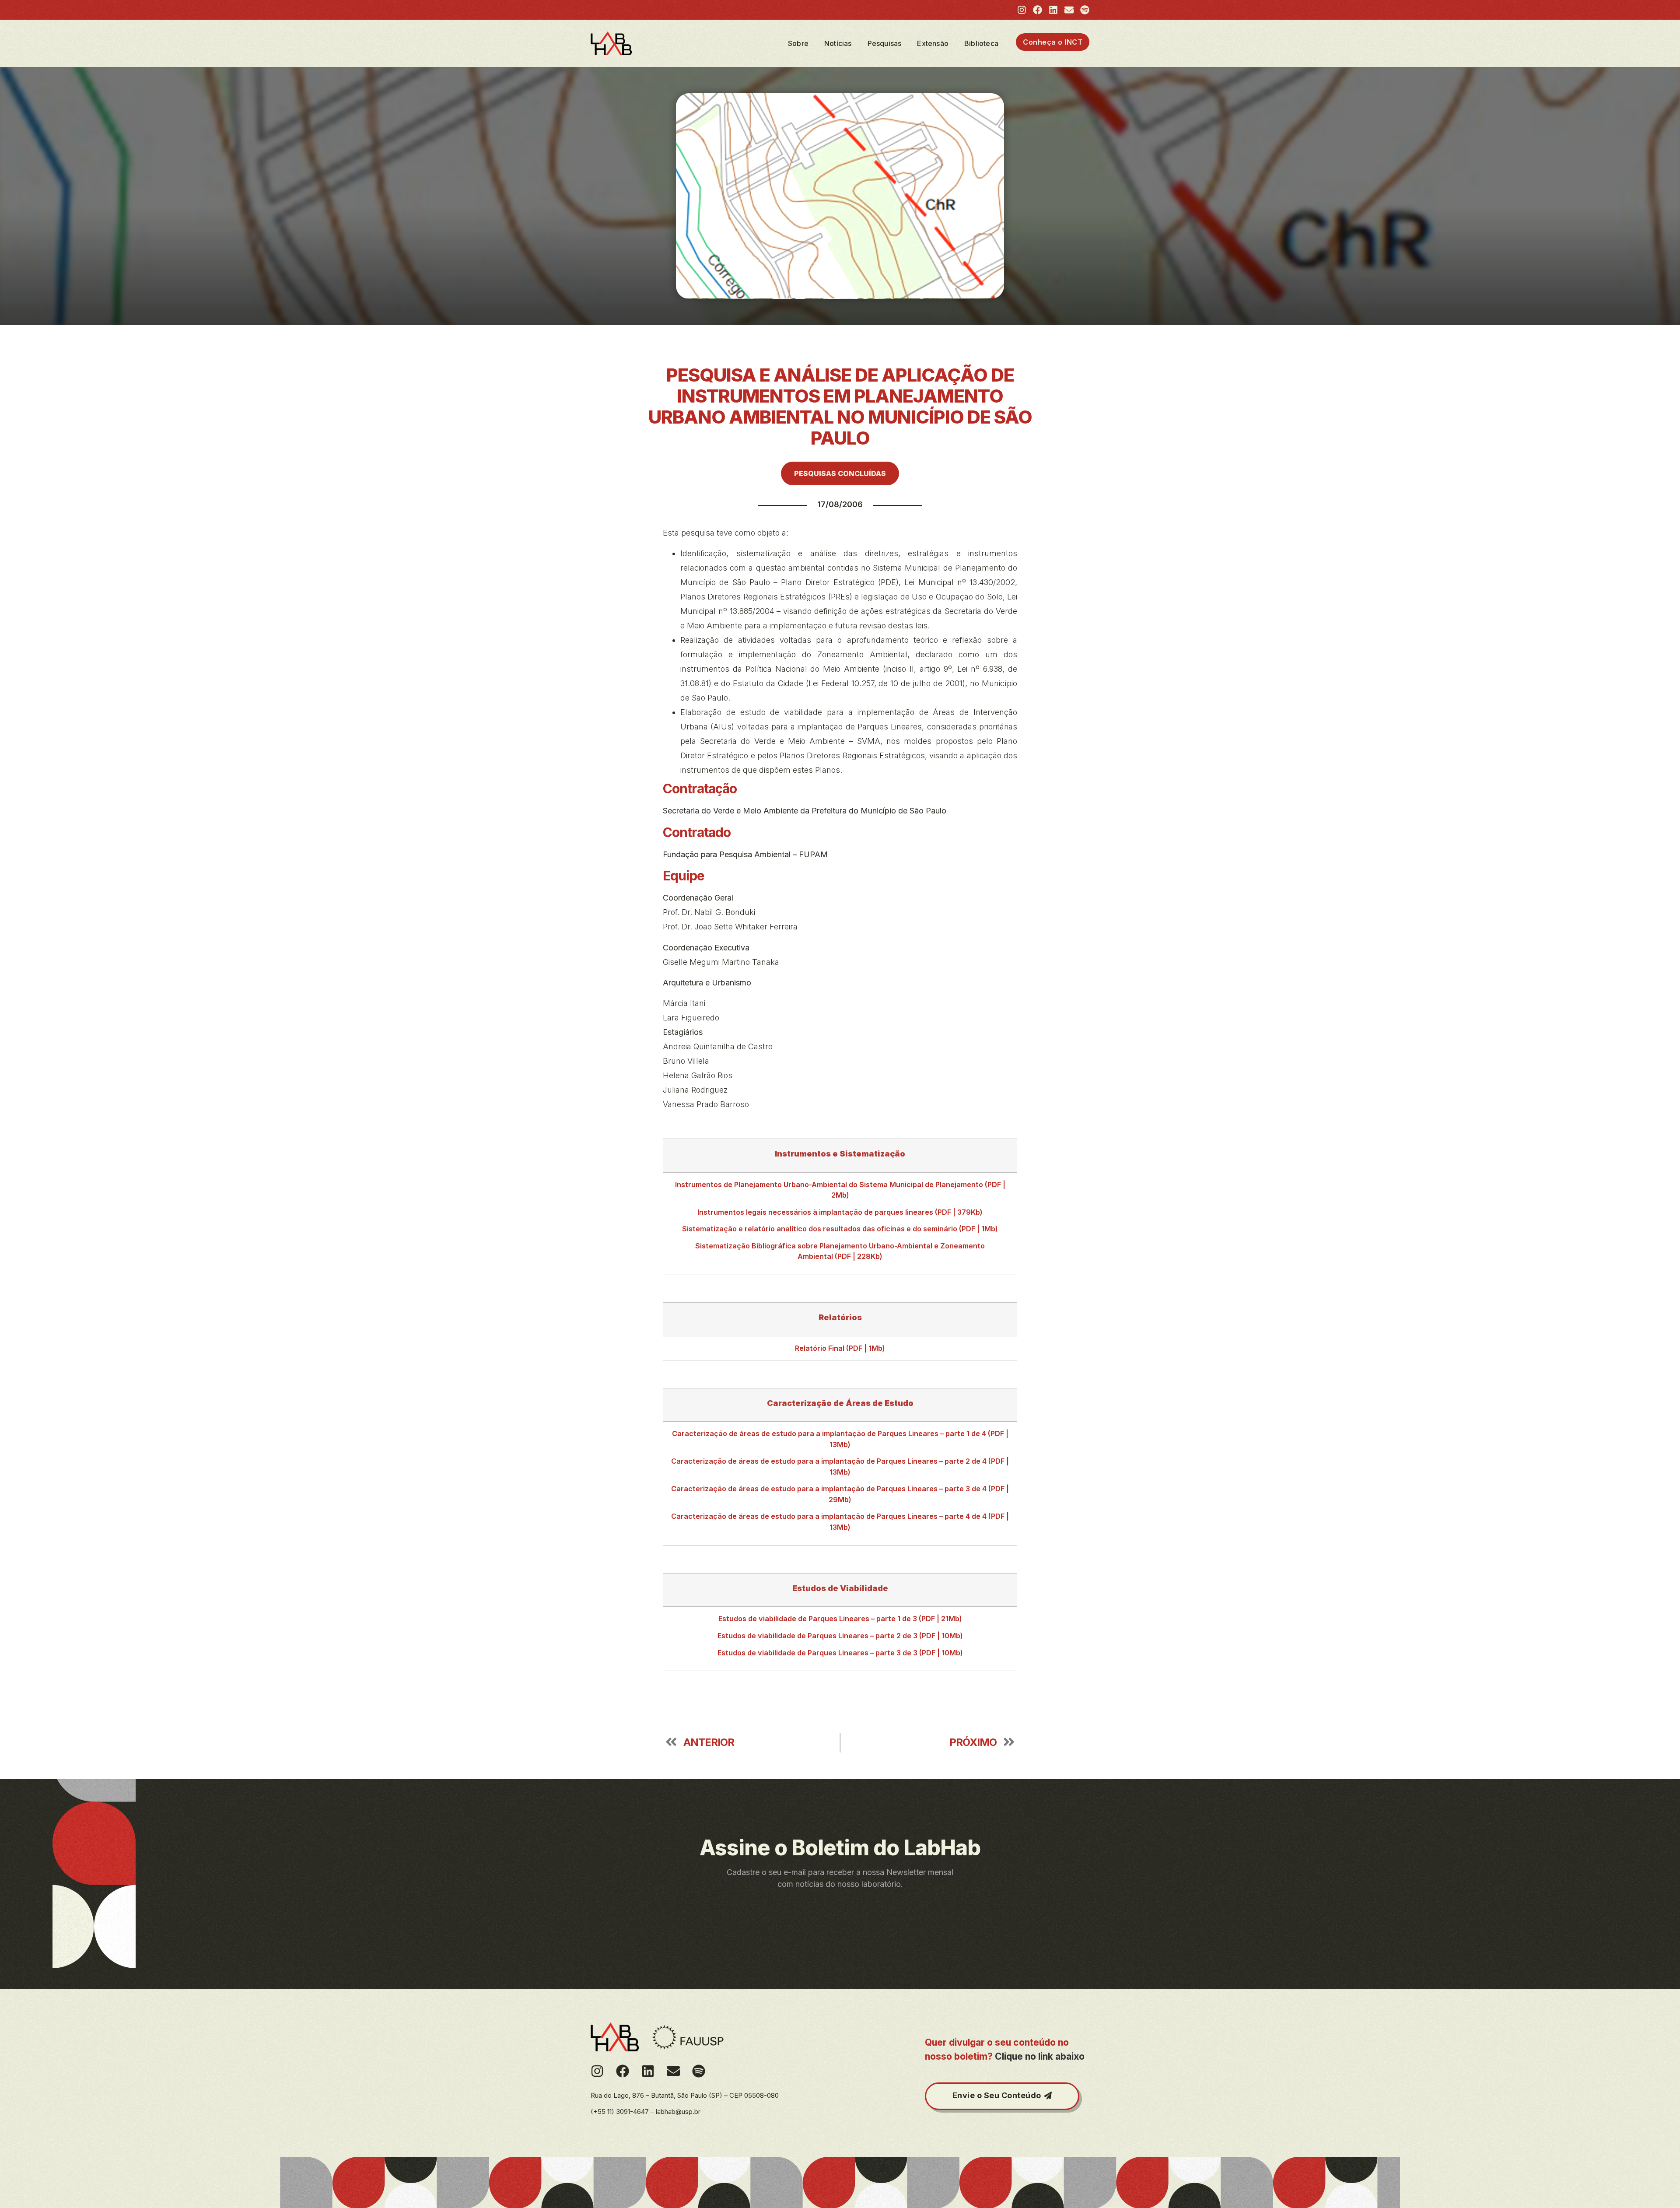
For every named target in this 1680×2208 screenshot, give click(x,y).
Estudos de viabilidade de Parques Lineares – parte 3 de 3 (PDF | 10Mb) (840, 1653)
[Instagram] (1022, 10)
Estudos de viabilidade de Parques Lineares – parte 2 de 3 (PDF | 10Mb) (840, 1636)
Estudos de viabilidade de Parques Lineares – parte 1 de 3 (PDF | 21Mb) (840, 1619)
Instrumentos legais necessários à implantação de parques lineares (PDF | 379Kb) (840, 1212)
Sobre (798, 43)
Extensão (933, 43)
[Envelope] (1069, 10)
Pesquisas (885, 43)
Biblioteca (981, 43)
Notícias (838, 43)
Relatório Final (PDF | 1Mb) (840, 1348)
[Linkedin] (1053, 10)
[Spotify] (1085, 10)
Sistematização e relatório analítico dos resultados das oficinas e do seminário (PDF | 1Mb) (840, 1229)
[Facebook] (1038, 10)
